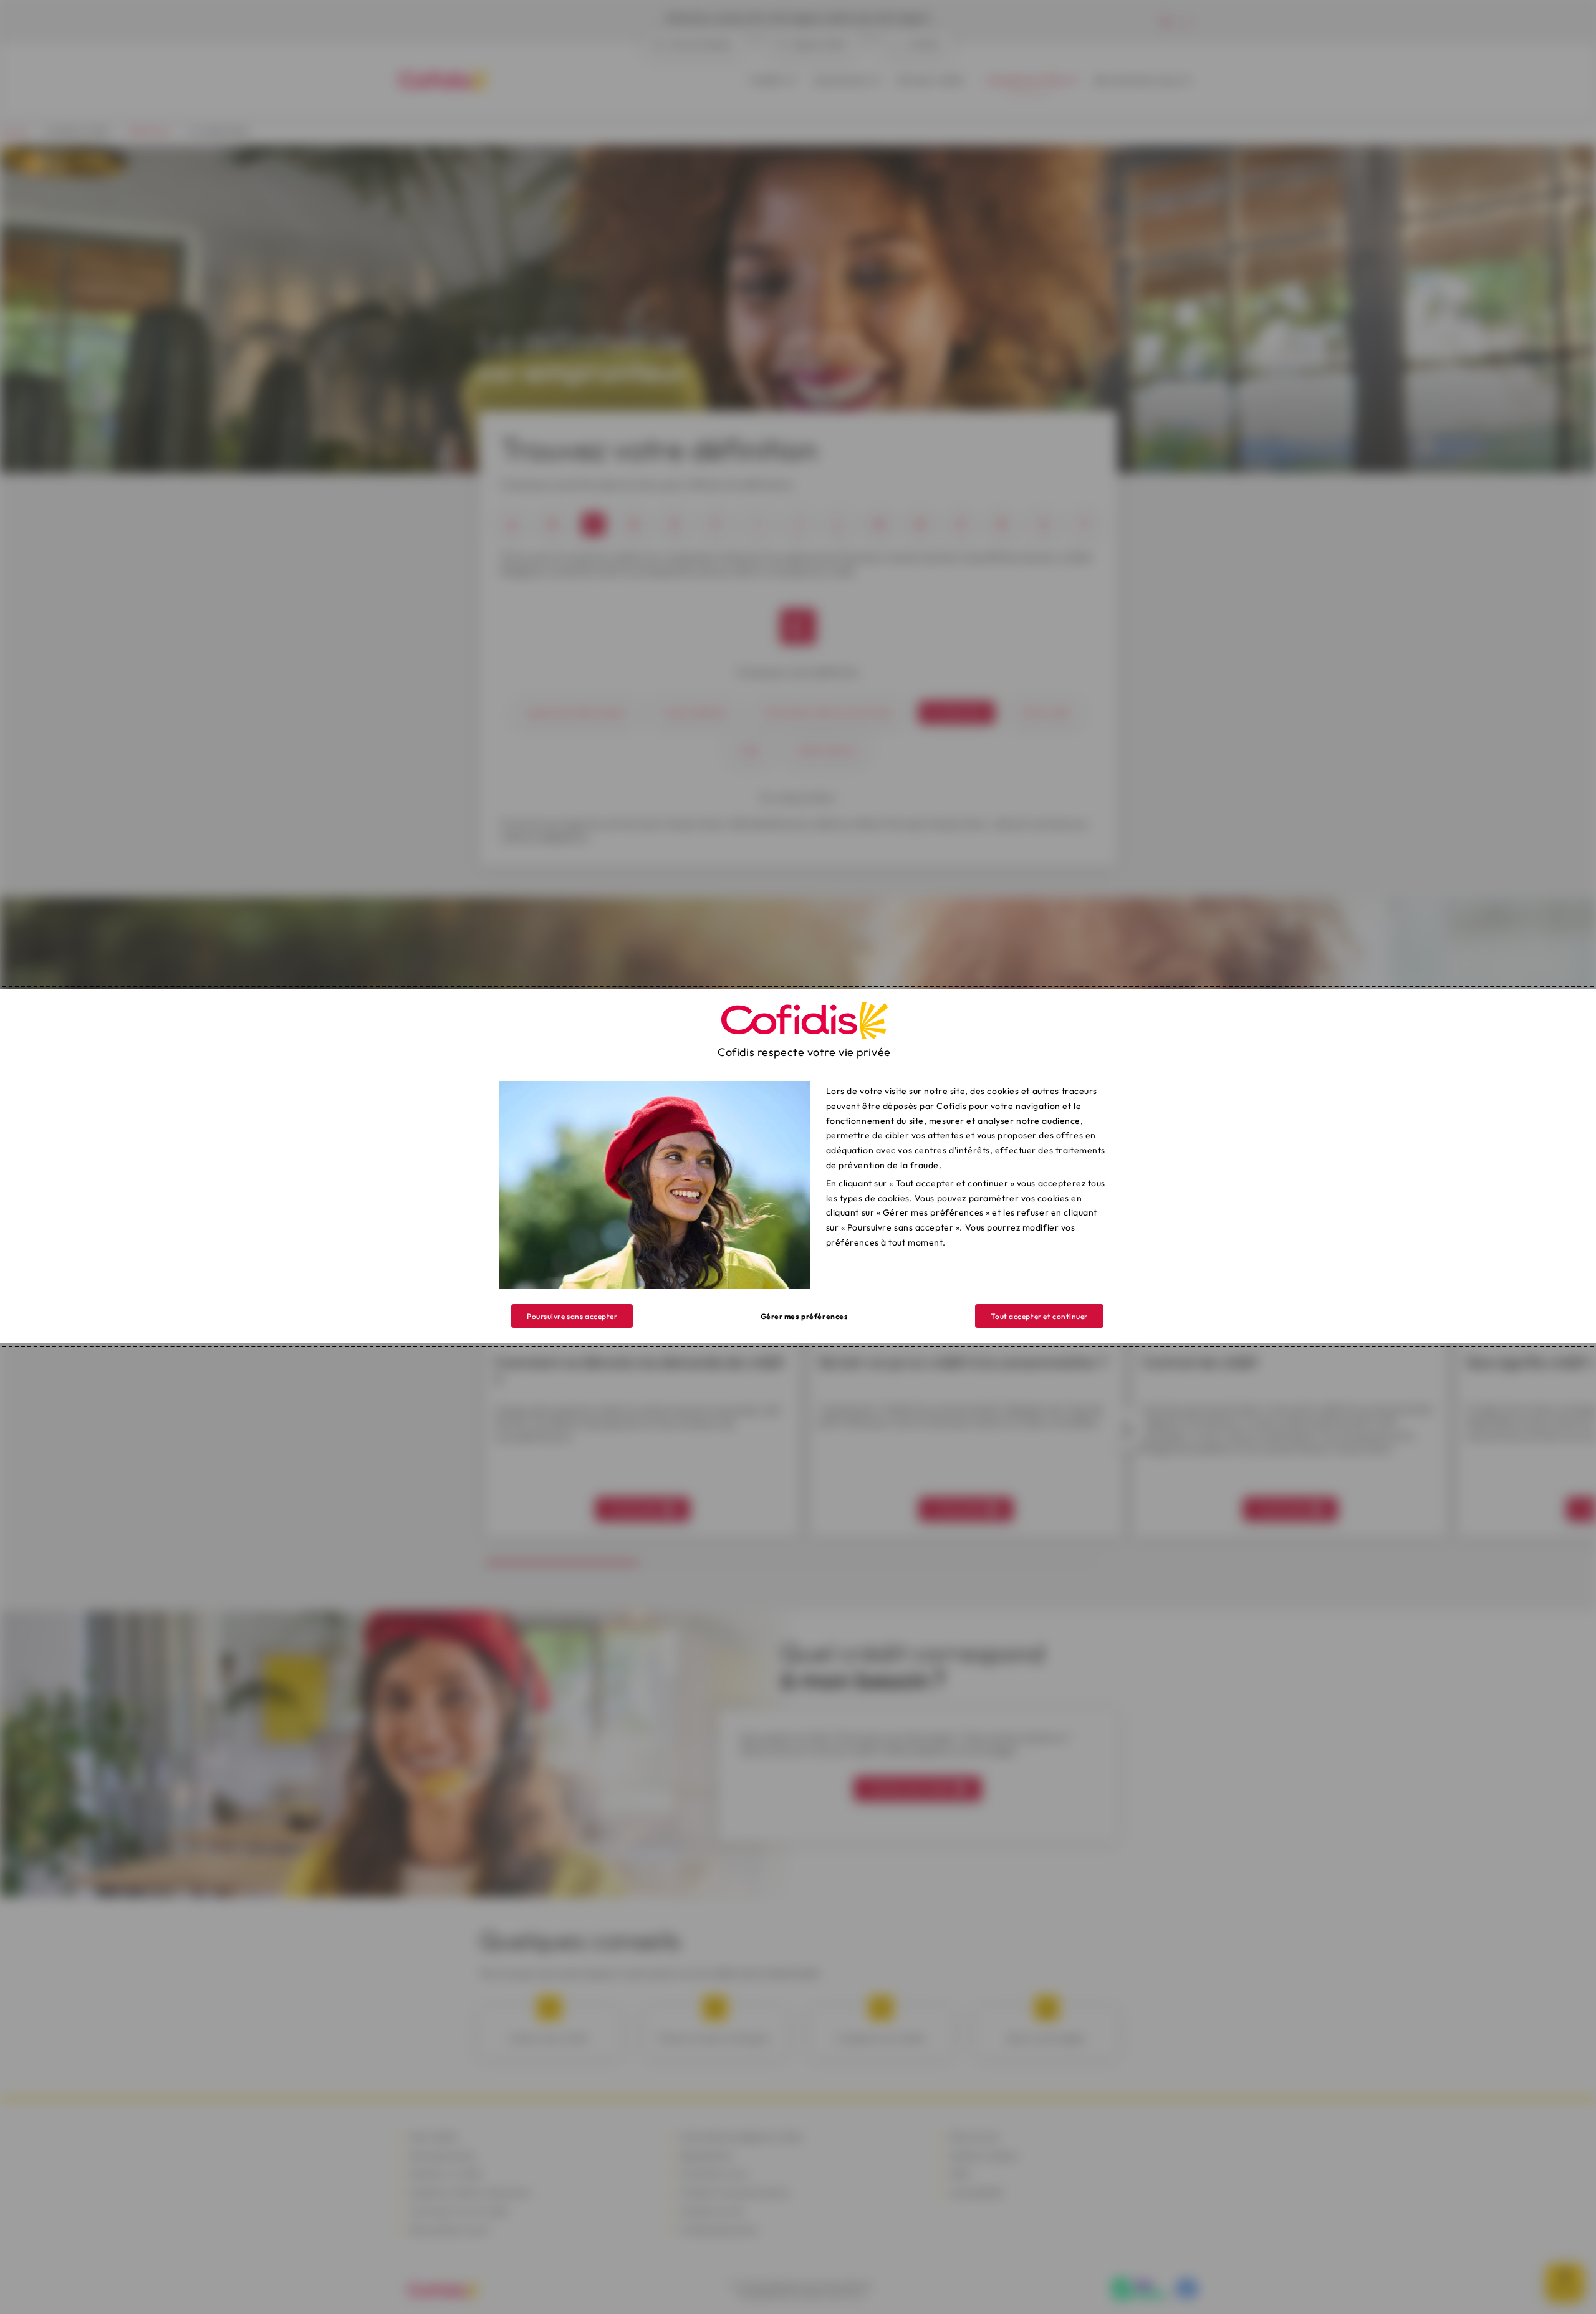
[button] (1039, 1316)
